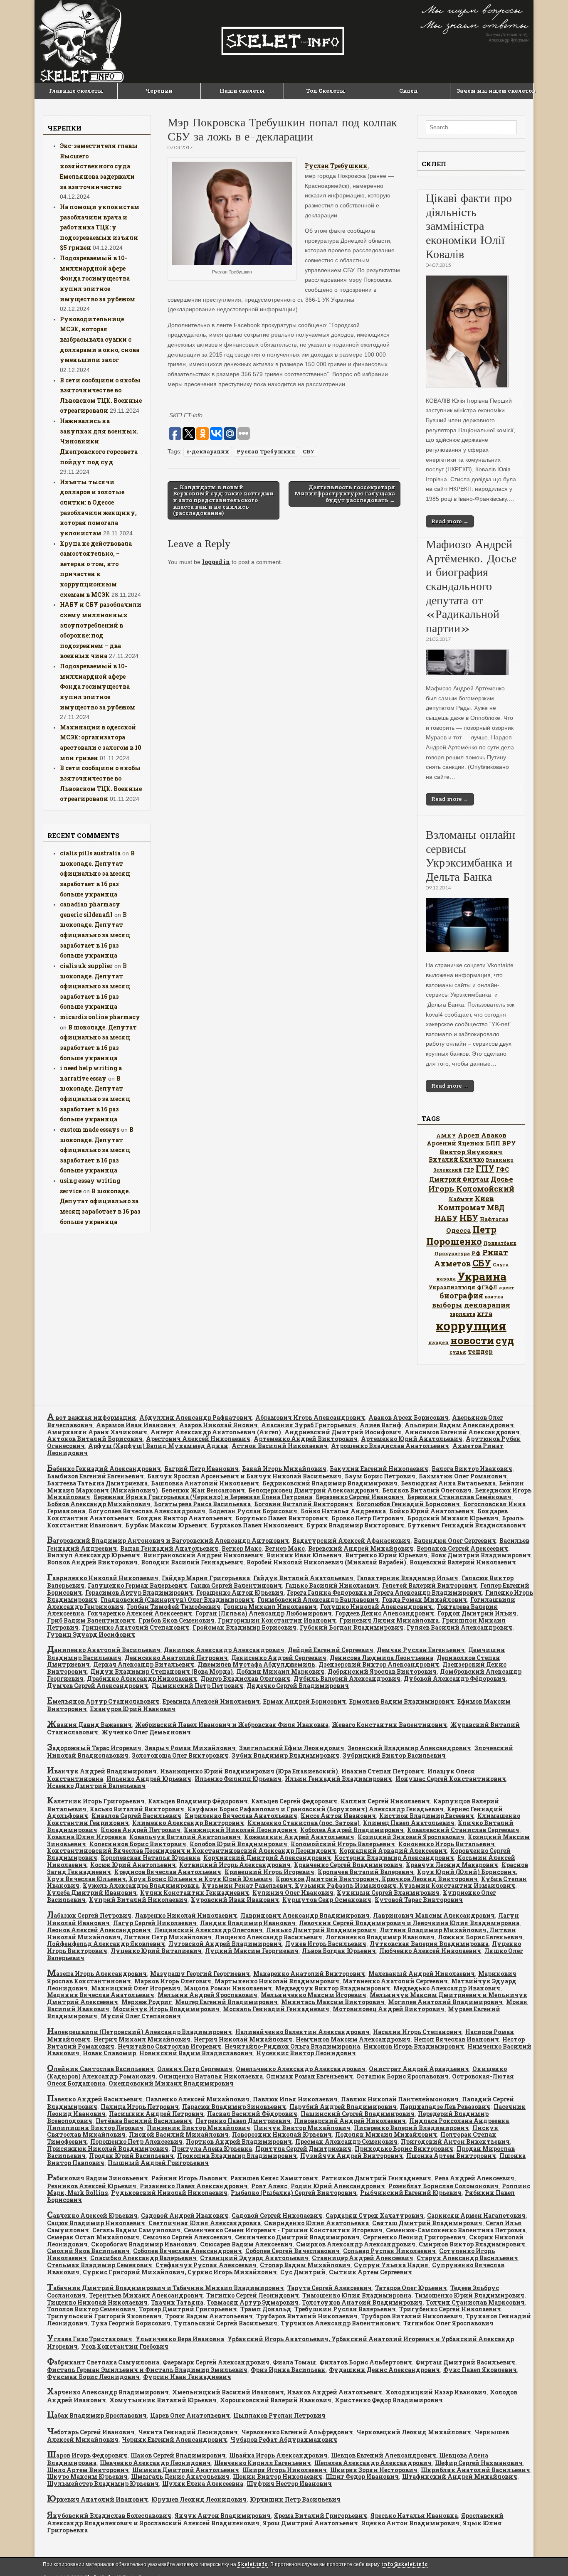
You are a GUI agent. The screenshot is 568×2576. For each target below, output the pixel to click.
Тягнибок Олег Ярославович (448, 2323)
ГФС (503, 1170)
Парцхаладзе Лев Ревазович (445, 2107)
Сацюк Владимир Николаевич (96, 2223)
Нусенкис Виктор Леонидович (306, 2053)
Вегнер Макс (242, 1548)
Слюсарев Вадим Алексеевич (246, 2244)
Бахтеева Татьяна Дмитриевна (97, 1483)
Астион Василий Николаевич (280, 1446)
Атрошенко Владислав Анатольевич (390, 1446)
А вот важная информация (91, 1417)
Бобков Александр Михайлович (99, 1504)
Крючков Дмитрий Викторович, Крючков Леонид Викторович (377, 1879)
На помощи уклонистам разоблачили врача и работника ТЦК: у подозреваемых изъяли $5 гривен (100, 227)
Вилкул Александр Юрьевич (94, 1555)
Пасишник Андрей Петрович (156, 2114)
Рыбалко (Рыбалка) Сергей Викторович (294, 2193)
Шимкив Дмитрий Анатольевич (186, 2470)
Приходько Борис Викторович (404, 2149)
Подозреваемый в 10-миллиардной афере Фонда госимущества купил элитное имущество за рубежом (98, 278)
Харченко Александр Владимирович (108, 2392)
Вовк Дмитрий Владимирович (481, 1555)
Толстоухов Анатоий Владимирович (362, 2302)
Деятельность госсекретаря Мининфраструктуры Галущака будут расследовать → (345, 494)
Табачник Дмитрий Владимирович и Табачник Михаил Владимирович (165, 2288)
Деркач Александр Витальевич (144, 1664)
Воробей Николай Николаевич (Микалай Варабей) (326, 1562)
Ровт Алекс (269, 2186)
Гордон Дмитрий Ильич (477, 1613)
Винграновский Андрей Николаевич (203, 1555)
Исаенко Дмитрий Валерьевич (96, 1786)
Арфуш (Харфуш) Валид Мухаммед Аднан (158, 1446)
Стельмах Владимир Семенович (100, 2265)
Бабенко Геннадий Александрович (104, 1469)
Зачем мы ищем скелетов (495, 91)
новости (472, 1340)
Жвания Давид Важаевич (89, 1725)
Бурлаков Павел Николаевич (257, 1525)
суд (505, 1340)
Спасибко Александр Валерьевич (143, 2258)
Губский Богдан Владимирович (352, 1627)
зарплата (463, 1314)
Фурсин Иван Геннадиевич (187, 2377)
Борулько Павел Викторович (282, 1518)
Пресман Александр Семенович (346, 2141)
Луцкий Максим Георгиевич (252, 1951)
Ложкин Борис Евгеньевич (480, 1937)
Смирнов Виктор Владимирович (472, 2244)
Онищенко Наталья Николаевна (211, 2076)
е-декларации (208, 451)
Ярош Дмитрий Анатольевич (310, 2523)
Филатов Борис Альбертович (366, 2362)
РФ (476, 1253)
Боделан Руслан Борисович (253, 1511)
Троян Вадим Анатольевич (209, 2316)
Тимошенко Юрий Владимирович (469, 2295)
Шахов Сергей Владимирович (178, 2455)
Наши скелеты (242, 91)
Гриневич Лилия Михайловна (389, 1620)
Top (548, 2556)
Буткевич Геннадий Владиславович (467, 1525)
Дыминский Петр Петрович (197, 1686)
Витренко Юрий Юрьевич (386, 1555)
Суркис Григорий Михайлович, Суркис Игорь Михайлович (180, 2272)
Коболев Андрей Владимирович (352, 1830)
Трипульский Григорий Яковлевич (104, 2316)
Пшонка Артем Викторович (451, 2156)
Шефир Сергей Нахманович (479, 2463)
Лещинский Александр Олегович (209, 1930)
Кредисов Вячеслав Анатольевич (168, 1872)
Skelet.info (253, 2564)
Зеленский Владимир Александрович (409, 1748)
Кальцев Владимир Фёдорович (198, 1801)
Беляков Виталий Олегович (427, 1490)
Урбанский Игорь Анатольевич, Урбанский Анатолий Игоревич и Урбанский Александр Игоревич (280, 2343)
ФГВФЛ (487, 1287)
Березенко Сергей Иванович (360, 1497)
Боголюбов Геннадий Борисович (408, 1504)
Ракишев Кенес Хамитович (274, 2178)
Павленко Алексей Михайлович (198, 2099)
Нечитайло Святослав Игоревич (169, 2046)
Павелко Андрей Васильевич (95, 2099)
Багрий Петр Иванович (201, 1469)
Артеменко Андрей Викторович (306, 1439)
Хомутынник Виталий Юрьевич (163, 2400)
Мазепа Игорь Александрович (97, 1974)
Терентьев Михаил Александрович (146, 2295)
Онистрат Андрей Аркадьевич (419, 2069)
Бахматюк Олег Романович (463, 1476)
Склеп (409, 91)
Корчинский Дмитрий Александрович (267, 1858)
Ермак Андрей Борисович (305, 1701)
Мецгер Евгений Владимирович (226, 2002)
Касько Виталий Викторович (137, 1809)
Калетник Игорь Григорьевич (96, 1801)
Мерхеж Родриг (147, 2002)
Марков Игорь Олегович (173, 1981)
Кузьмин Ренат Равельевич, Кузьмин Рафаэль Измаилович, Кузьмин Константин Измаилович (359, 1885)
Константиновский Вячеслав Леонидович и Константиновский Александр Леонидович (191, 1851)
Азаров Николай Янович (219, 1425)
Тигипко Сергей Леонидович (253, 2295)
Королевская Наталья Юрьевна (150, 1858)
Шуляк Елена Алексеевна (203, 2484)
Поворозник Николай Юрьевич (282, 2134)
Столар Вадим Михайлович (305, 2265)
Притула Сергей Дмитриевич (303, 2149)
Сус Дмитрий (303, 2272)
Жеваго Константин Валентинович (389, 1725)
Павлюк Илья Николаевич (295, 2099)
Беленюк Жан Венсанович (203, 1490)
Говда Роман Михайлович (425, 1600)
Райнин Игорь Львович (189, 2178)
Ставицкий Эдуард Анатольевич (254, 2258)
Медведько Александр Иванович (447, 1988)
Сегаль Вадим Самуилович (136, 2230)
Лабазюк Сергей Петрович (89, 1915)
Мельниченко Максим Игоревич (314, 1995)
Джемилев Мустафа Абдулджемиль (256, 1664)
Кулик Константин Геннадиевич (195, 1893)
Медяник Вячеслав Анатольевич (101, 1995)
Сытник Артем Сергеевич (370, 2272)
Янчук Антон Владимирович (223, 2516)
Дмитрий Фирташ (459, 1179)
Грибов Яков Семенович (177, 1620)
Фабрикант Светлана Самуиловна (103, 2362)
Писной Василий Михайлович (179, 2134)
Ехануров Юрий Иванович (133, 1709)
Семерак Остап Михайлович (93, 2237)
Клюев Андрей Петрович (141, 1830)
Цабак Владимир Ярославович (97, 2415)
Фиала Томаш (294, 2362)
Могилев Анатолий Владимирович (445, 2002)
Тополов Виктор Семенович (91, 2309)
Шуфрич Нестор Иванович (289, 2484)
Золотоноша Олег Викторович (180, 1755)
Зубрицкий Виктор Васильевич (394, 1755)
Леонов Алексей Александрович (99, 1930)
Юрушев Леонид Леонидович (199, 2499)
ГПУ (485, 1169)
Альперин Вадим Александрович (459, 1425)
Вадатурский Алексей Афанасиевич (351, 1540)
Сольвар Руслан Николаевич (389, 2251)
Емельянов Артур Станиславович (103, 1701)
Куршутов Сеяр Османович (327, 1900)
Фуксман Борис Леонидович (93, 2377)
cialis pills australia (90, 853)
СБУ (309, 451)
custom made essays (90, 1129)
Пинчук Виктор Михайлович (302, 2128)
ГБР (469, 1170)
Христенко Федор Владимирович (389, 2400)
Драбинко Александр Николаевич (142, 1678)
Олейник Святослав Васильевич (100, 2069)
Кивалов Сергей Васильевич (136, 1816)
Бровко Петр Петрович (368, 1518)
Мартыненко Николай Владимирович (277, 1981)
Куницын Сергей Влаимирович (388, 1893)
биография (461, 1295)
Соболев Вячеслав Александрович (188, 2251)
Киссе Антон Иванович (338, 1816)
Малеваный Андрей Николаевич (422, 1974)
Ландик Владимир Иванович (248, 1923)
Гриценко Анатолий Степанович (136, 1627)
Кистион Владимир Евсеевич (427, 1816)
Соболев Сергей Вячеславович (293, 2251)
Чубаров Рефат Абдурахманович (284, 2439)
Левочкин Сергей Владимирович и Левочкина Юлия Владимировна (409, 1923)
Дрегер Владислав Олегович (245, 1678)
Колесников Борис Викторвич (138, 1844)
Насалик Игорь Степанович (417, 2032)
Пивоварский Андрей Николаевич (350, 2121)
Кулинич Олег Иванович (293, 1893)
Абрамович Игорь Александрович (310, 1417)
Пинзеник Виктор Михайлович (199, 2128)
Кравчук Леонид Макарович (452, 1865)
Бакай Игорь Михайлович (284, 1469)
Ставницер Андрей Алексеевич (363, 2258)
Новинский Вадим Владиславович (196, 2053)
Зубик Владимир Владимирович (285, 1755)
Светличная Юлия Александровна (205, 2223)
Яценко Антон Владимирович (410, 2523)
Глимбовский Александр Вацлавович (318, 1600)
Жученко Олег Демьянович (146, 1732)
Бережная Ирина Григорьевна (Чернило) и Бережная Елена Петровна (203, 1497)
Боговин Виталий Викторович (304, 1504)
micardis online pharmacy (100, 1017)
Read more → (450, 521)
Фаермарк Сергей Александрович (216, 2362)
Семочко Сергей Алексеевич (187, 2237)
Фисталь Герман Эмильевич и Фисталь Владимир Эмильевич (147, 2370)
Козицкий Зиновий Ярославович (411, 1837)
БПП (493, 1143)
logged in (216, 562)
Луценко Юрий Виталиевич (156, 1951)
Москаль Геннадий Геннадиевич (276, 2009)
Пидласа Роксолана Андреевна (459, 2121)
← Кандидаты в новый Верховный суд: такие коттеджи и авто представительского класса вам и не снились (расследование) (223, 500)
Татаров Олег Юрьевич (411, 2288)
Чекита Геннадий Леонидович (188, 2432)
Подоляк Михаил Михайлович (386, 2134)
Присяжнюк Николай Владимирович (108, 2149)
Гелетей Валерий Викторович (430, 1585)
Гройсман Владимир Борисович (244, 1627)
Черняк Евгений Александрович (174, 2439)
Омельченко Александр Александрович (301, 2069)
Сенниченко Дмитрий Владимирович (297, 2237)
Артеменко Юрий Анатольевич (412, 1439)
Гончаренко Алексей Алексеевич (140, 1613)
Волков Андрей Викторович (92, 1562)
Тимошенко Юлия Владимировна (357, 2295)
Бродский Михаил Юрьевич (453, 1518)
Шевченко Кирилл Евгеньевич (263, 2463)
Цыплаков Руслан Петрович (279, 2415)
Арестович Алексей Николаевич (198, 1439)
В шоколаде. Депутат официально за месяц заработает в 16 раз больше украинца (97, 874)
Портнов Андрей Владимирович (239, 2141)
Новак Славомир (109, 2053)
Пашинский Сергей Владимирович (358, 2114)
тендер (480, 1351)
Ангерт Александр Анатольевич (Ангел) (216, 1432)
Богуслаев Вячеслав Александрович (147, 1511)
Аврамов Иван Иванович (136, 1425)
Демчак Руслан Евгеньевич (421, 1650)
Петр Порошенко (461, 1235)
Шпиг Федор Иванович (362, 2476)
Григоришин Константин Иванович (277, 1620)
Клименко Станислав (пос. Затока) (304, 1823)
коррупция (471, 1326)
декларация (487, 1305)
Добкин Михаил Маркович (280, 1671)
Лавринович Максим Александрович (434, 1915)
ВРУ (509, 1143)
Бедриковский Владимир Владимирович (330, 1483)
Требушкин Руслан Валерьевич (345, 2309)
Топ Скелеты (326, 91)
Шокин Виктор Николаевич (278, 2476)
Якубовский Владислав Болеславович (109, 2516)
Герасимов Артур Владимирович (139, 1592)
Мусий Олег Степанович (141, 2016)
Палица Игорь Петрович (140, 2107)
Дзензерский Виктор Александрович (379, 1664)
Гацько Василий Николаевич (332, 1585)
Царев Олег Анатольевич (190, 2415)
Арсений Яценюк (455, 1143)
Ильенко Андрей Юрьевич (149, 1779)
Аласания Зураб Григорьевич (309, 1425)
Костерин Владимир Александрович (394, 1858)
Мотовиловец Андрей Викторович (389, 2009)
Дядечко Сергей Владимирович (298, 1686)
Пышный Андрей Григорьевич (158, 2163)
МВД (496, 1208)
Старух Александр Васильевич (467, 2258)
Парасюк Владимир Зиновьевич (234, 2107)
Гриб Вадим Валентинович (91, 1620)
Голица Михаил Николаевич (270, 1607)
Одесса (458, 1230)
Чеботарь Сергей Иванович (91, 2432)
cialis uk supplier (86, 966)
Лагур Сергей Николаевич (155, 1923)
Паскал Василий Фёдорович (252, 2114)
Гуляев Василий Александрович (459, 1627)
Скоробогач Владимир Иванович (144, 2244)
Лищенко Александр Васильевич (269, 1937)
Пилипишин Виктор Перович (95, 2128)
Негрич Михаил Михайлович (142, 2039)
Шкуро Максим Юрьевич (87, 2476)
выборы (447, 1305)
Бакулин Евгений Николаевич (379, 1469)
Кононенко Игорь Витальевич (447, 1844)
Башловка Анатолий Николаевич (205, 1483)
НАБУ (446, 1218)
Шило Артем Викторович (88, 2470)
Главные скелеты (76, 91)
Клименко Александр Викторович (188, 1823)
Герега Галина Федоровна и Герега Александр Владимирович (384, 1592)
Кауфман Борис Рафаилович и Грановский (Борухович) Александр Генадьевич (316, 1809)
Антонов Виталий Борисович (95, 1439)
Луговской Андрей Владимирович (225, 1944)
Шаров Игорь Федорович (87, 2455)
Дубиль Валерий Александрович (347, 1678)
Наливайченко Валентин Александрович (303, 2032)
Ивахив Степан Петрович (383, 1771)
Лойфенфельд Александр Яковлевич (106, 1944)
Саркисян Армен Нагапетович (476, 2215)
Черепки (159, 91)
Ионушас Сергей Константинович (451, 1779)
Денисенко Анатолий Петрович (176, 1658)
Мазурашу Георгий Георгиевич (200, 1974)
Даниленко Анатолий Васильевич (104, 1650)
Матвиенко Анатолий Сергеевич (395, 1981)
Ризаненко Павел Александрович (194, 2186)
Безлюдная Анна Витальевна (448, 1483)
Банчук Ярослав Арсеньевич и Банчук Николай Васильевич (244, 1476)
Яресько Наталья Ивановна (414, 2516)
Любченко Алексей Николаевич (430, 1951)
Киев (484, 1198)
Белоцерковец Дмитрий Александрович (314, 1490)
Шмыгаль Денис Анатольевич (180, 2476)
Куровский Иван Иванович (235, 1900)
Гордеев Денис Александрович (385, 1613)
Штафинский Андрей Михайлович (460, 2476)
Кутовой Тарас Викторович (419, 1900)
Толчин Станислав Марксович (475, 2302)
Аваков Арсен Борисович (409, 1417)
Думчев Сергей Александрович (98, 1686)
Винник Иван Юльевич (304, 1555)
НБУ (469, 1218)
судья (458, 1352)
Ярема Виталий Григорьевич (321, 2516)
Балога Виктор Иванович (472, 1469)
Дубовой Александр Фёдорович (455, 1678)
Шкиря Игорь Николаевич (285, 2470)
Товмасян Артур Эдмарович (253, 2302)
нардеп (438, 1342)
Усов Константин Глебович (125, 2346)
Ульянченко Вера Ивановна (180, 2339)
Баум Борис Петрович (380, 1476)
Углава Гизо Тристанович (90, 2339)
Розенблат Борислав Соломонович (443, 2186)
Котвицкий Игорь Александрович (235, 1865)
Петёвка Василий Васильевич (144, 2121)
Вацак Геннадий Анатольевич (169, 1548)
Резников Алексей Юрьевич (92, 2186)
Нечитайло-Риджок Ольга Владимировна (292, 2046)
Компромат (462, 1207)
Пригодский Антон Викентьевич (455, 2141)
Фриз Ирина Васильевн (288, 2370)
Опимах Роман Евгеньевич (310, 2076)
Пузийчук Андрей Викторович (352, 2156)
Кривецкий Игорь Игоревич (269, 1872)
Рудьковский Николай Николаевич (169, 2193)
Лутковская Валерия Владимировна (429, 1944)
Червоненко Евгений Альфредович (297, 2432)
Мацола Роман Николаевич (228, 1988)
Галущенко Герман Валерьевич (137, 1585)
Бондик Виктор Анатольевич (184, 1518)
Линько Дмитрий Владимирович (321, 1930)
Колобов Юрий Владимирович (238, 1844)
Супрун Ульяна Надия (391, 2265)
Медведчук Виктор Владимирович (333, 1988)
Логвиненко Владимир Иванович (380, 1937)
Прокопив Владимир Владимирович (237, 2156)
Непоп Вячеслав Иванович (456, 2039)
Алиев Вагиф (380, 1425)
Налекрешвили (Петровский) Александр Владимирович (140, 2032)
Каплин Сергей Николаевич (385, 1801)
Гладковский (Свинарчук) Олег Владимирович (177, 1600)
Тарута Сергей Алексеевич (330, 2288)
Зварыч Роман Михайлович (190, 1748)
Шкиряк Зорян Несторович (374, 2470)
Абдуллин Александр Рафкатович (196, 1417)
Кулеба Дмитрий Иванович (92, 1893)
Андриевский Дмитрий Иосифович (343, 1432)
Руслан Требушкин (336, 166)
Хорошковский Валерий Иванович (276, 2400)
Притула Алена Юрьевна (212, 2149)
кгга (485, 1313)
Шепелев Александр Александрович (373, 2463)
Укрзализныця (452, 1287)
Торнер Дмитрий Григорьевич (188, 2309)
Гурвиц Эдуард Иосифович (91, 1634)
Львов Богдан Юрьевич (339, 1951)
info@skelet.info (405, 2564)
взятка (494, 1297)
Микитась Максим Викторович (333, 2002)
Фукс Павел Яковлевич (480, 2370)
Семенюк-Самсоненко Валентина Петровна (456, 2230)
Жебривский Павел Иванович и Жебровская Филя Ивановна (232, 1725)
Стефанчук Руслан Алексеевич (206, 2265)
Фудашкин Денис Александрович (384, 2370)
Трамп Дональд (266, 2309)
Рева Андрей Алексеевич (474, 2178)
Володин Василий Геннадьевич (192, 1562)
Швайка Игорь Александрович (278, 2455)
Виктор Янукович (471, 1152)
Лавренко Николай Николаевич (186, 1915)
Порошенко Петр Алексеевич (136, 2141)
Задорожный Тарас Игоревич (94, 1748)
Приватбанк (500, 1243)
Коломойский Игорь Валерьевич (343, 1844)
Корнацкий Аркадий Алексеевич (393, 1851)
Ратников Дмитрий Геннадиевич (376, 2178)
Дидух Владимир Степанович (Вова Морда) (162, 1671)
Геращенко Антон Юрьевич (240, 1592)
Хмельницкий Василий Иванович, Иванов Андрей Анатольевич (277, 2392)
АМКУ (446, 1135)
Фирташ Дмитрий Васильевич (465, 2362)
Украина (482, 1276)
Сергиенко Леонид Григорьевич (414, 2237)
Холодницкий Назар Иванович (436, 2392)
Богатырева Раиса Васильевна (202, 1504)
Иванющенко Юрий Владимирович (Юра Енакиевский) (249, 1771)
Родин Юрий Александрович (338, 2186)
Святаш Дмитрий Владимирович (427, 2223)
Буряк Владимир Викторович (355, 1525)
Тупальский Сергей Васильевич (226, 2323)
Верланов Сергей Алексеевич (462, 1548)
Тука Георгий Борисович (131, 2323)
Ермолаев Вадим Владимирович (402, 1701)
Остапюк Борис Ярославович (403, 2076)
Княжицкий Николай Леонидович (240, 1830)
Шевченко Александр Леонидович (155, 2463)
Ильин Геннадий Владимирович (338, 1779)
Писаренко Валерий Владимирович (411, 2128)
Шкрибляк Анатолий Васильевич (475, 2470)
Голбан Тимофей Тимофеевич (174, 1607)
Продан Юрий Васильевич (131, 2156)
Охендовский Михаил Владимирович (171, 2083)
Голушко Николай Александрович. (377, 1607)
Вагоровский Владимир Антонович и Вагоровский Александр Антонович (168, 1540)
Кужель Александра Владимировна (141, 1885)
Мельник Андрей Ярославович (207, 1995)
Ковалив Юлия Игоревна (86, 1837)
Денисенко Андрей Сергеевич (279, 1658)
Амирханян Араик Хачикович (97, 1432)
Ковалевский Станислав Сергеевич (463, 1830)
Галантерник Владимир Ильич (407, 1578)
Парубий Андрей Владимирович (343, 2107)
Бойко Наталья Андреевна (343, 1511)
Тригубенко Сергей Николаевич (450, 2309)
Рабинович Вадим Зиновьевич (98, 2178)
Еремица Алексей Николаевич (211, 1701)
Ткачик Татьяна (177, 2302)
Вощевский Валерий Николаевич (463, 1562)
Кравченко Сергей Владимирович (348, 1865)
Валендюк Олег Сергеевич (455, 1540)
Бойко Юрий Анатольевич (432, 1511)
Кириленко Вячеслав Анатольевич (241, 1816)
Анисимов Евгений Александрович (462, 1432)
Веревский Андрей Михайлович (361, 1548)
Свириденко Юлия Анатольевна (316, 2223)
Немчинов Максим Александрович (353, 2039)
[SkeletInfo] (284, 42)
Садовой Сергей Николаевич (277, 2215)
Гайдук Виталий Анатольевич (303, 1578)
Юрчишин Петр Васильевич (295, 2499)
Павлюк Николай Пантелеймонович (400, 2099)
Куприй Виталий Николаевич (138, 1900)
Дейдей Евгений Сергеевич (331, 1650)
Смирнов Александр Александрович (356, 2244)
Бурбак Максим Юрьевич (166, 1525)
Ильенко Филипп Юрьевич (238, 1779)
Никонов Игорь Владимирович (414, 2046)
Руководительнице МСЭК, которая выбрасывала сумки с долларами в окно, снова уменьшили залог (100, 340)
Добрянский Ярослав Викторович (382, 1671)
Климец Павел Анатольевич (409, 1823)
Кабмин (461, 1199)
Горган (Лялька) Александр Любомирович (264, 1613)
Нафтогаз (494, 1219)
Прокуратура (452, 1254)
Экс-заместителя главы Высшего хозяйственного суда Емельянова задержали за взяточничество (99, 166)
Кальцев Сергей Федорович (294, 1801)
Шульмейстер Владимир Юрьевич (103, 2484)
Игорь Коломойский (471, 1188)
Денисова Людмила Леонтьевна (382, 1658)
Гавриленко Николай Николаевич (103, 1578)
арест (507, 1287)
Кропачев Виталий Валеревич (366, 1872)
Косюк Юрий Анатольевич (133, 1865)
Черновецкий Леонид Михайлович (414, 2432)
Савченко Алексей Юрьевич (92, 2215)
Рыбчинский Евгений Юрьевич (411, 2193)
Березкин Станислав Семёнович (459, 1497)
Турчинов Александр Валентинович (340, 2323)
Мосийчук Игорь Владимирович (166, 2009)
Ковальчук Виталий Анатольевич (185, 1837)
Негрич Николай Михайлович (243, 2039)
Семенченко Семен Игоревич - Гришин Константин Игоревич (283, 2230)
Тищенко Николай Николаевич (97, 2302)
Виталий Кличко (456, 1159)
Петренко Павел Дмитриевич (243, 2121)
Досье (502, 1179)
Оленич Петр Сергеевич (195, 2069)
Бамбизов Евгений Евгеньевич (95, 1476)
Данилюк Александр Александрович (224, 1650)
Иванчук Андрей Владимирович (102, 1771)
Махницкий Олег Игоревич (136, 1988)
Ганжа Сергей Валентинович (236, 1585)
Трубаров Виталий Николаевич (307, 2316)
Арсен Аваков (482, 1135)
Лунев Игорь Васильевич (326, 1944)
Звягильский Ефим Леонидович (292, 1748)
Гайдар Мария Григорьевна (206, 1578)
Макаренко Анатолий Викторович (309, 1974)
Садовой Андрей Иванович (185, 2215)
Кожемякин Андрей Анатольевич (299, 1837)
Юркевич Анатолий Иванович (98, 2499)
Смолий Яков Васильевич (88, 2251)
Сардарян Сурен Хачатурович (375, 2215)
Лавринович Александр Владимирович (305, 1915)
